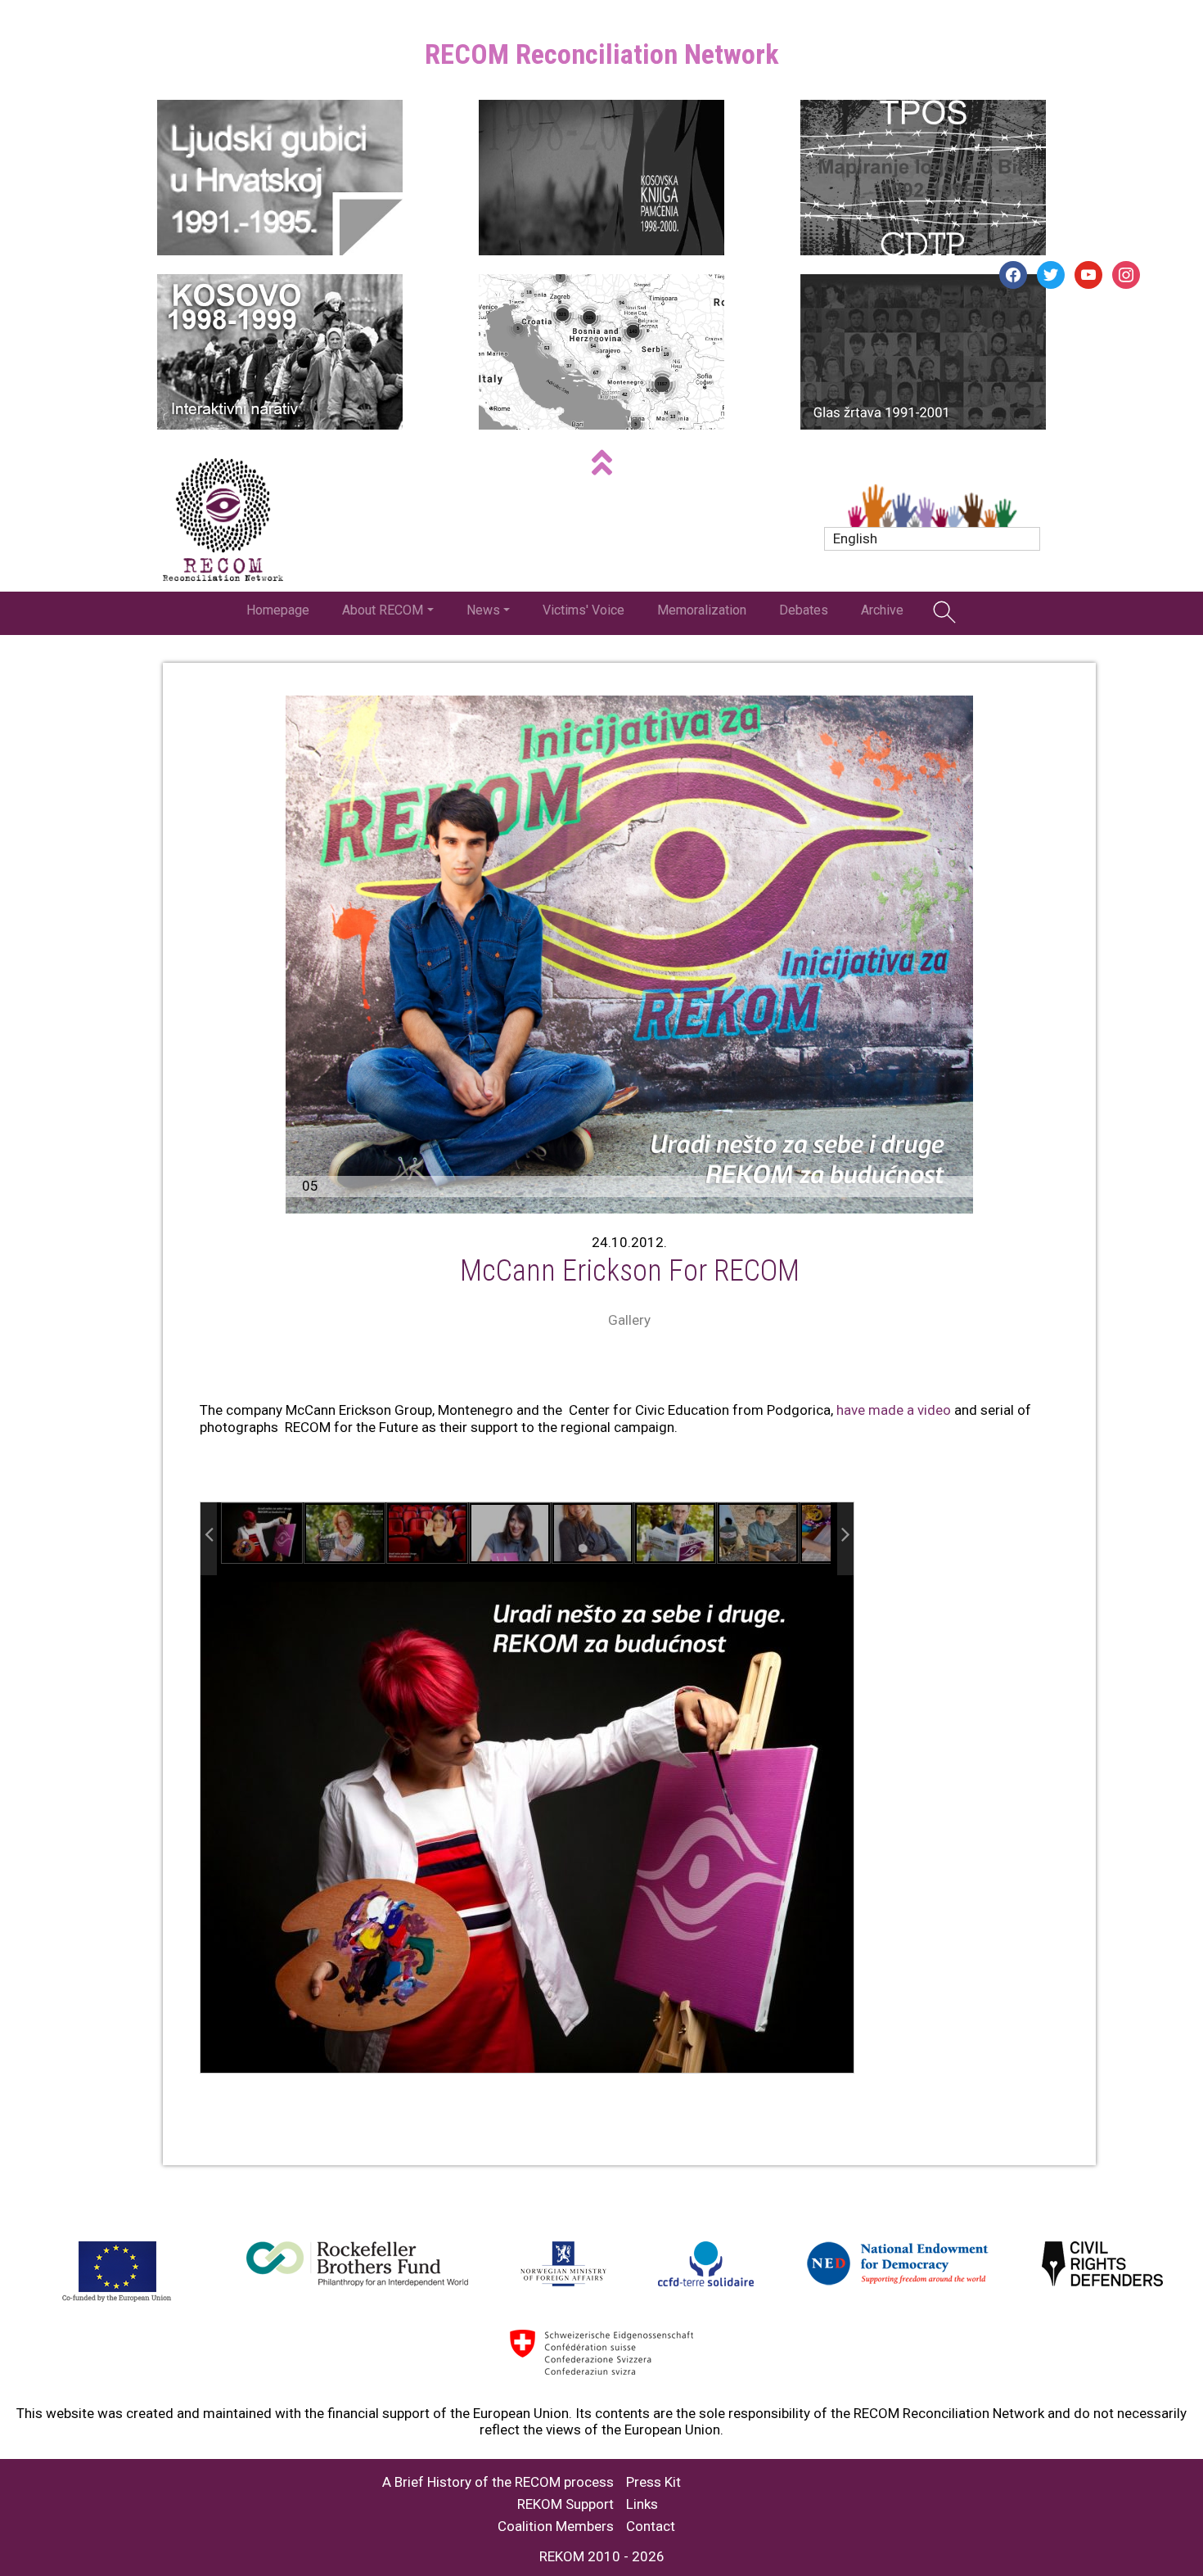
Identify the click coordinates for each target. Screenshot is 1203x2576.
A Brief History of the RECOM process (498, 2482)
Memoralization (702, 610)
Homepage (278, 610)
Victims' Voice (583, 610)
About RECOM (383, 610)
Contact (651, 2526)
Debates (804, 610)
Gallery (629, 1320)
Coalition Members (556, 2526)
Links (642, 2504)
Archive (882, 610)
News (483, 610)
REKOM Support (565, 2504)
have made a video (894, 1410)
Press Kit (653, 2482)
